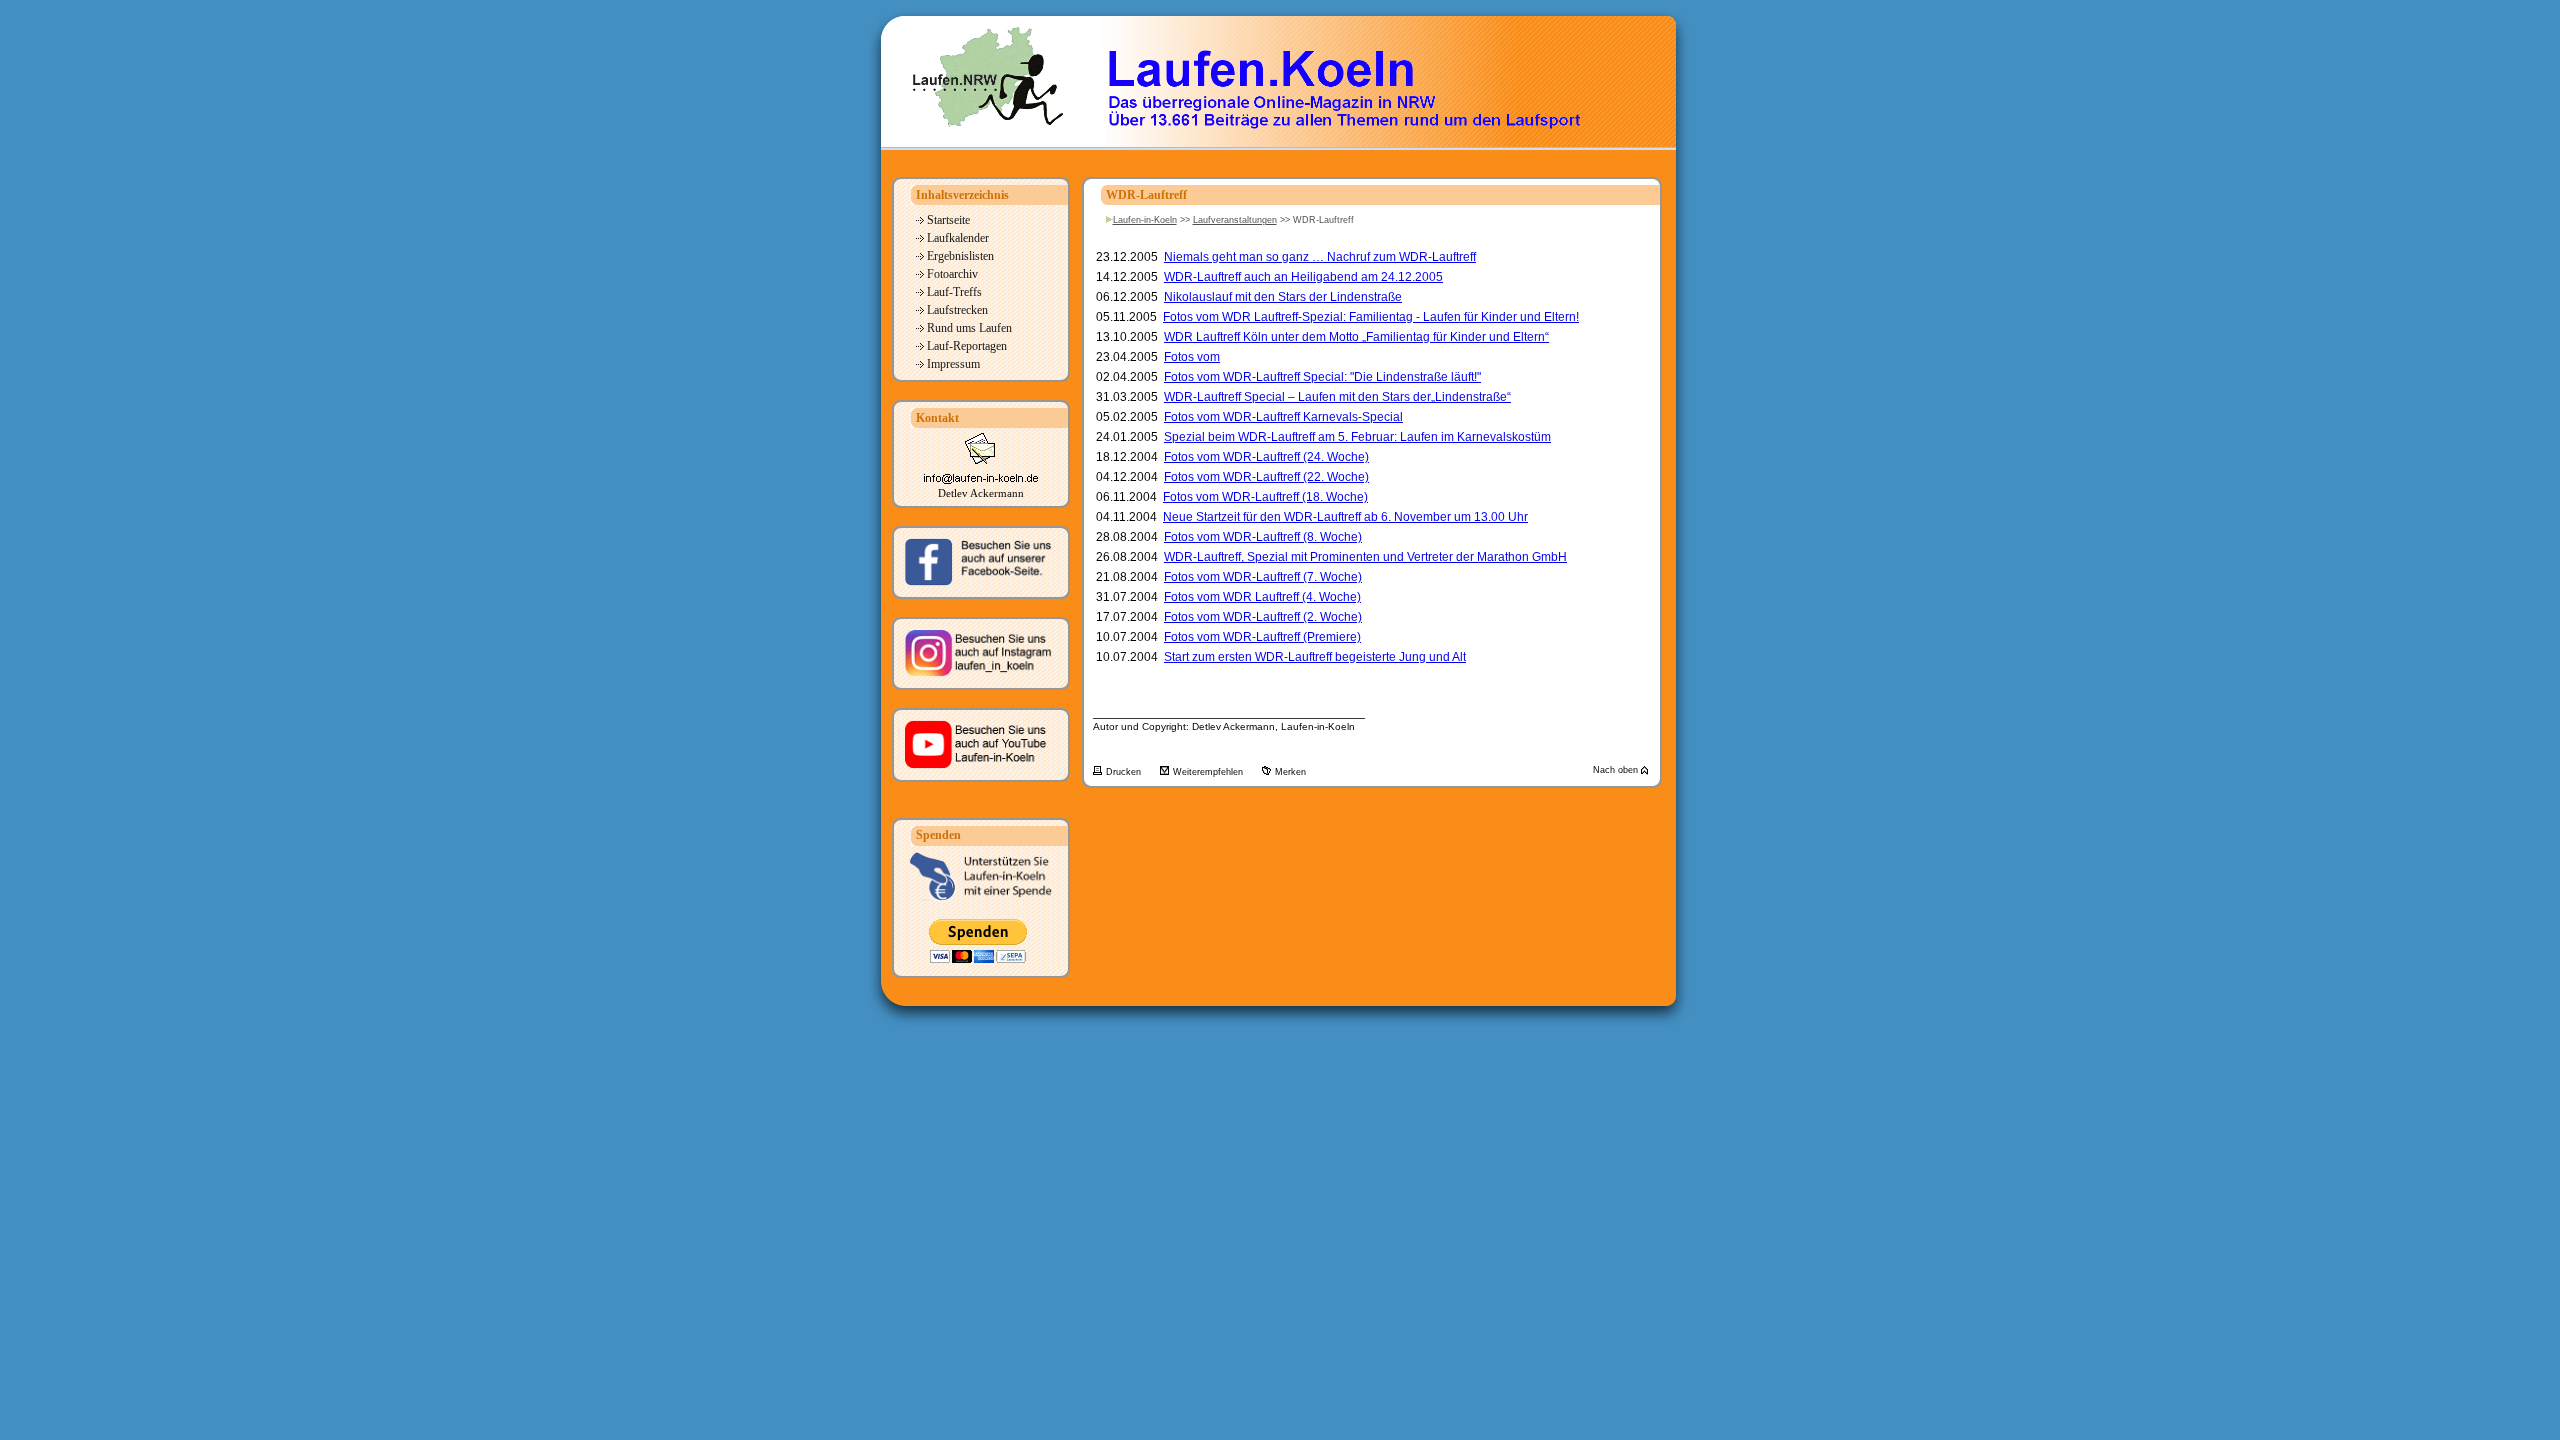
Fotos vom (1192, 357)
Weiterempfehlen (1209, 772)
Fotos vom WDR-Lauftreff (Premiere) (1262, 637)
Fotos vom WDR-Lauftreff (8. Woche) (1263, 537)
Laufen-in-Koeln (1145, 220)
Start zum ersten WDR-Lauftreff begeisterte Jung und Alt (1315, 657)
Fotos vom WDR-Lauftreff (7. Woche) (1263, 577)
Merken (1290, 772)
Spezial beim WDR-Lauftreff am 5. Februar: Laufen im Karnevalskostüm (1357, 437)
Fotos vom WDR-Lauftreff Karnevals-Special (1283, 417)
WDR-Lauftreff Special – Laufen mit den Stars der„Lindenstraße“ (1337, 397)
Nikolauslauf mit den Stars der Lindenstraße (1283, 297)
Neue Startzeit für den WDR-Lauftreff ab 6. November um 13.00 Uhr (1345, 517)
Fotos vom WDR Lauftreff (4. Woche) (1262, 597)
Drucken (1125, 772)
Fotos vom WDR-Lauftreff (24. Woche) (1266, 457)
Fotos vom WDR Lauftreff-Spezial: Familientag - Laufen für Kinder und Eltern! (1371, 317)
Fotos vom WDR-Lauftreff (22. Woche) (1266, 477)
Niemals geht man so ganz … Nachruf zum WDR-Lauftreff (1320, 257)
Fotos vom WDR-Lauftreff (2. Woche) (1263, 617)
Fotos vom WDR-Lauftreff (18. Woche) (1265, 497)
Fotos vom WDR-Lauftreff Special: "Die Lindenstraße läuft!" (1322, 377)
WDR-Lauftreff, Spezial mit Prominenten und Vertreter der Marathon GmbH (1365, 557)
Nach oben (1617, 770)
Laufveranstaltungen (1235, 220)
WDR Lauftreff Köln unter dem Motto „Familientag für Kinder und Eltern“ (1356, 337)
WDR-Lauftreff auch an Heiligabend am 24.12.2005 (1303, 277)
